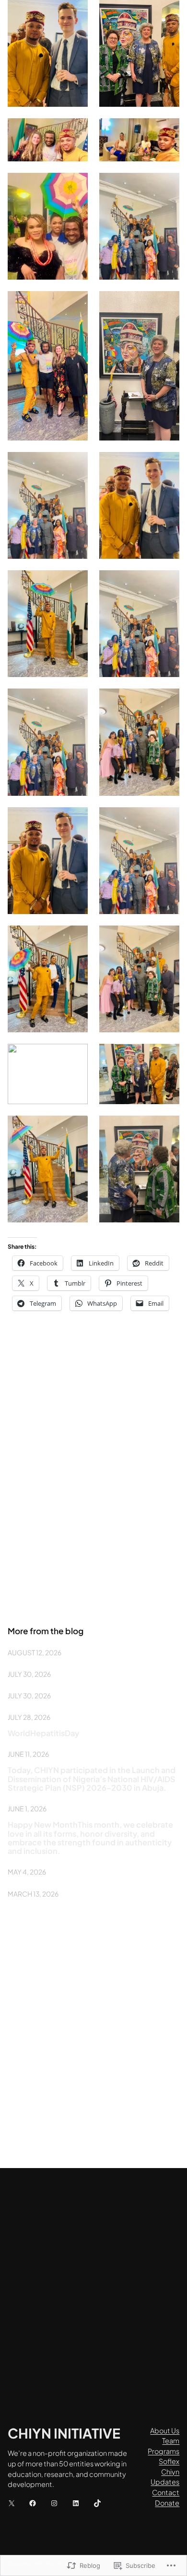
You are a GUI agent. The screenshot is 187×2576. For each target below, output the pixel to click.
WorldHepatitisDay (43, 1733)
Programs (164, 2451)
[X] (12, 2503)
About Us (165, 2430)
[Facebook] (33, 2503)
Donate (167, 2503)
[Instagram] (54, 2503)
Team (171, 2440)
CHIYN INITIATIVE (64, 2433)
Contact (166, 2492)
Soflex (169, 2461)
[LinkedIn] (76, 2503)
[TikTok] (97, 2503)
